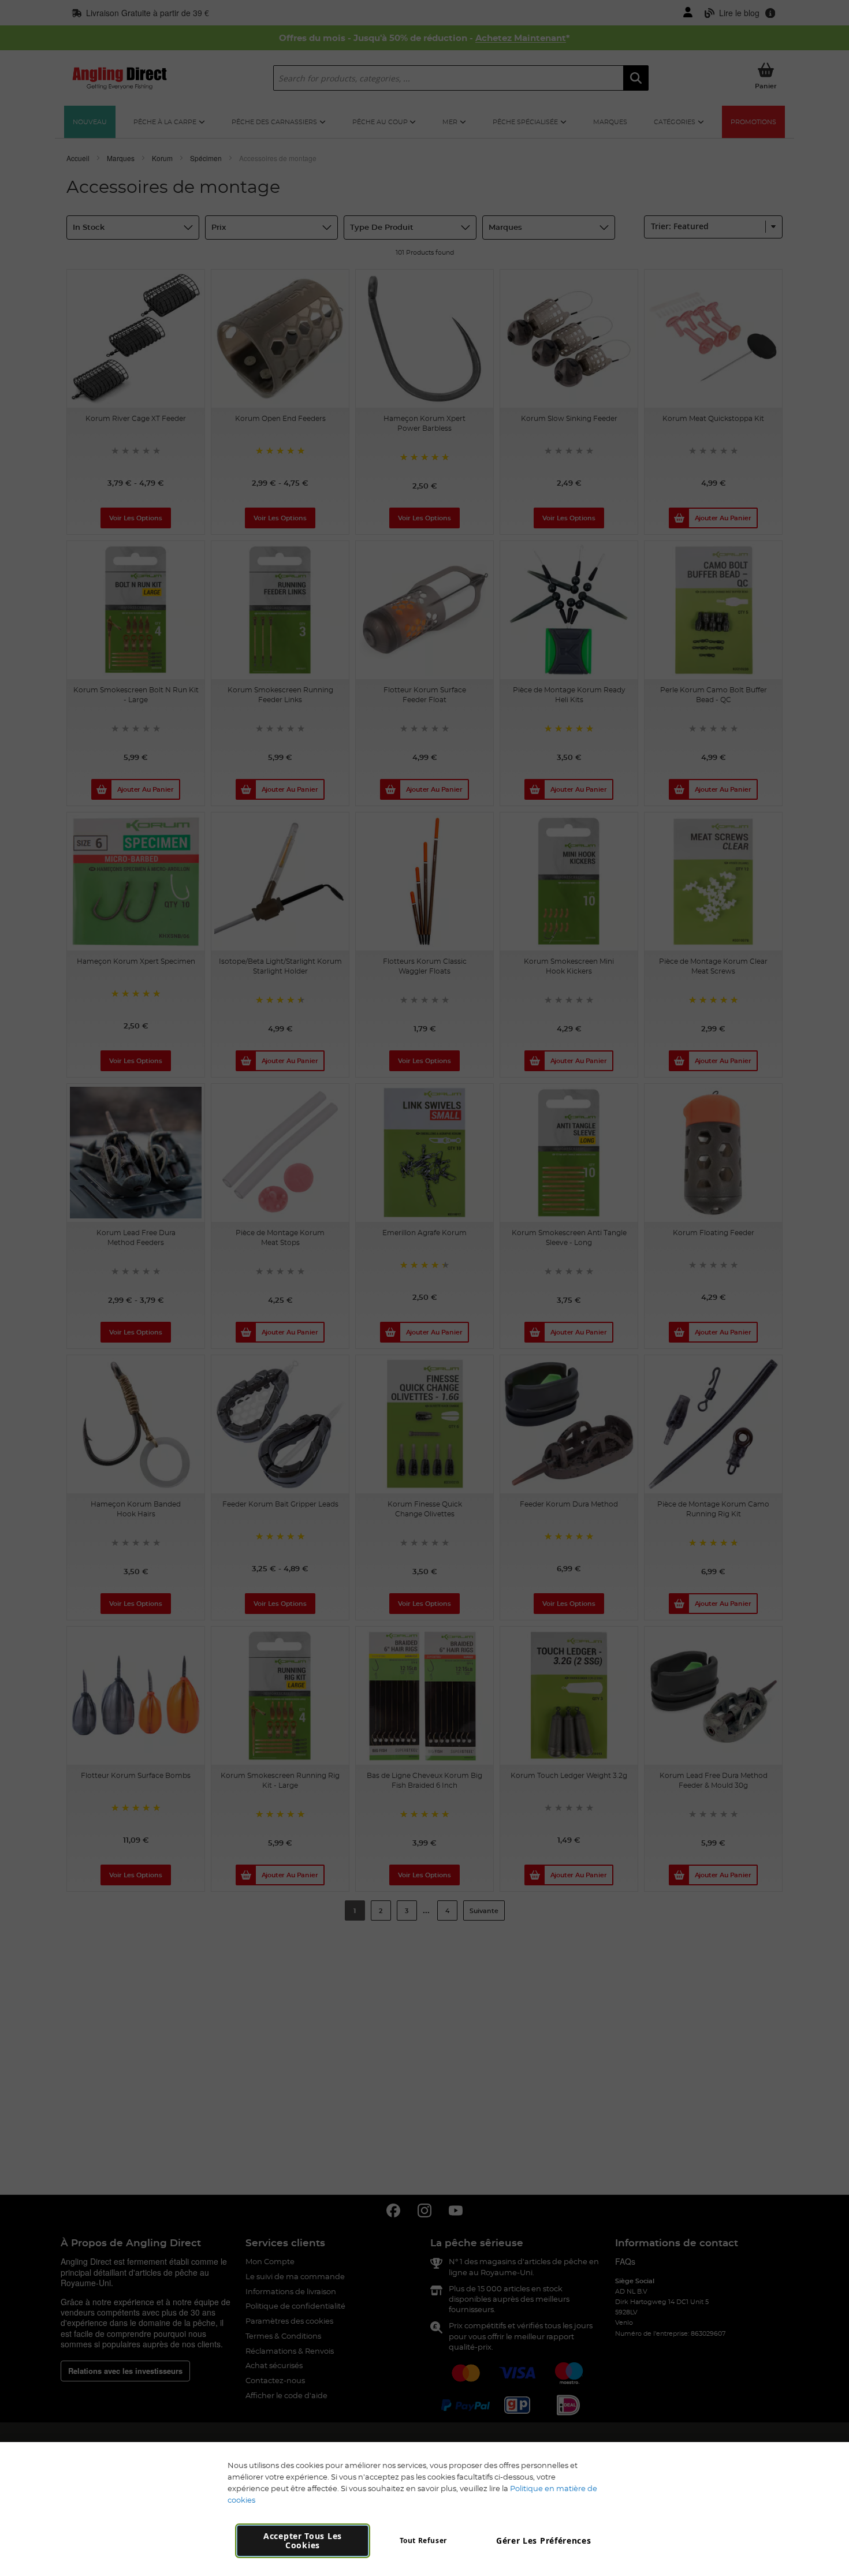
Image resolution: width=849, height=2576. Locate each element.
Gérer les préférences (544, 2540)
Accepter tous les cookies (303, 2540)
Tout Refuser (423, 2540)
